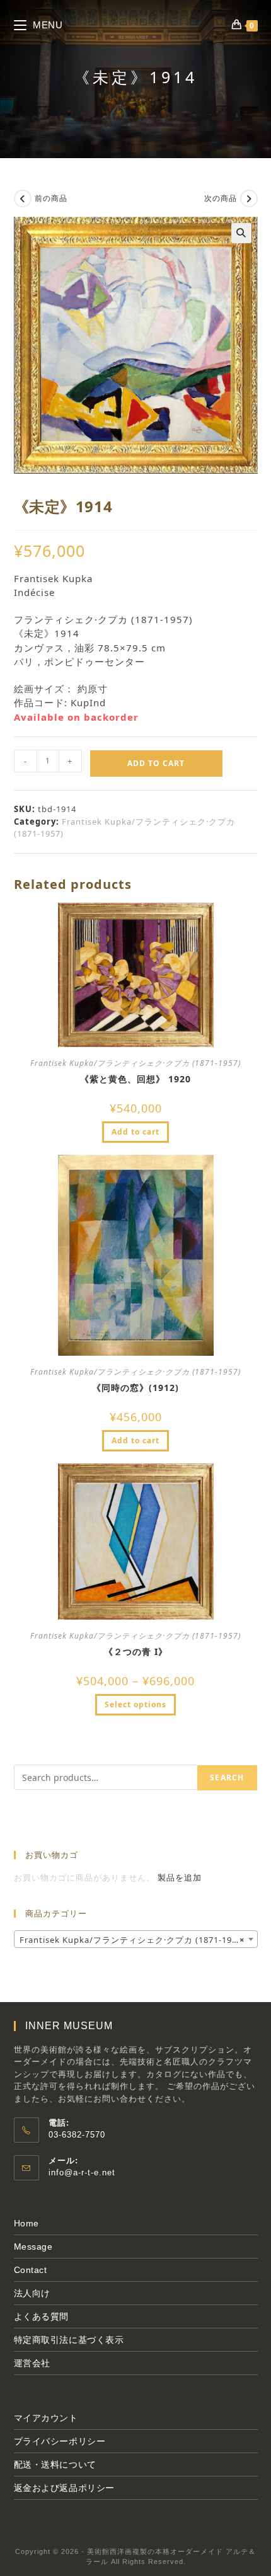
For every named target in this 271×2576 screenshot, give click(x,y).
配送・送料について (55, 2464)
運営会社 (32, 2363)
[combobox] (136, 1939)
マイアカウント (46, 2418)
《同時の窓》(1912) (135, 1388)
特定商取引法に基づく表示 (69, 2340)
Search (227, 1777)
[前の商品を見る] (23, 198)
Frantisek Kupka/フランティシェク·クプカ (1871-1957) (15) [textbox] (138, 1940)
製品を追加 (180, 1877)
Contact (31, 2270)
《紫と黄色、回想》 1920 (135, 1079)
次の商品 (221, 198)
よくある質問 (42, 2316)
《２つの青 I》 (136, 1652)
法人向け (32, 2293)
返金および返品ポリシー (65, 2488)
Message (33, 2247)
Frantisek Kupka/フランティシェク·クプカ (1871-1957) (135, 1063)
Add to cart (156, 763)
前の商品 (51, 198)
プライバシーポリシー (60, 2441)
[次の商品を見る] (249, 198)
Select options (135, 1704)
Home (26, 2223)
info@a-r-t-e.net (82, 2172)
